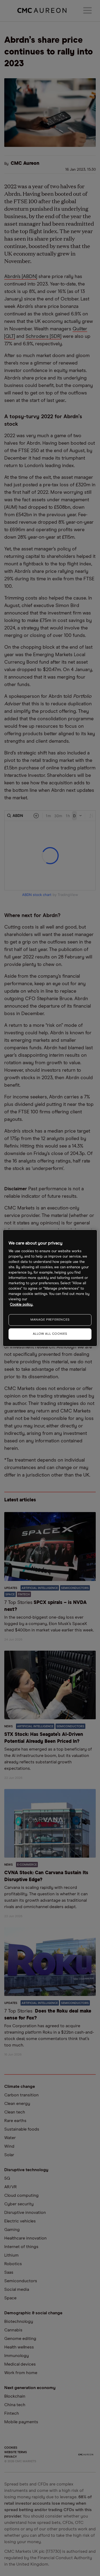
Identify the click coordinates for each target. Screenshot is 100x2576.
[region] (50, 1288)
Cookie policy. (21, 1305)
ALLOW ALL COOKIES (50, 1334)
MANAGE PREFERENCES (50, 1320)
